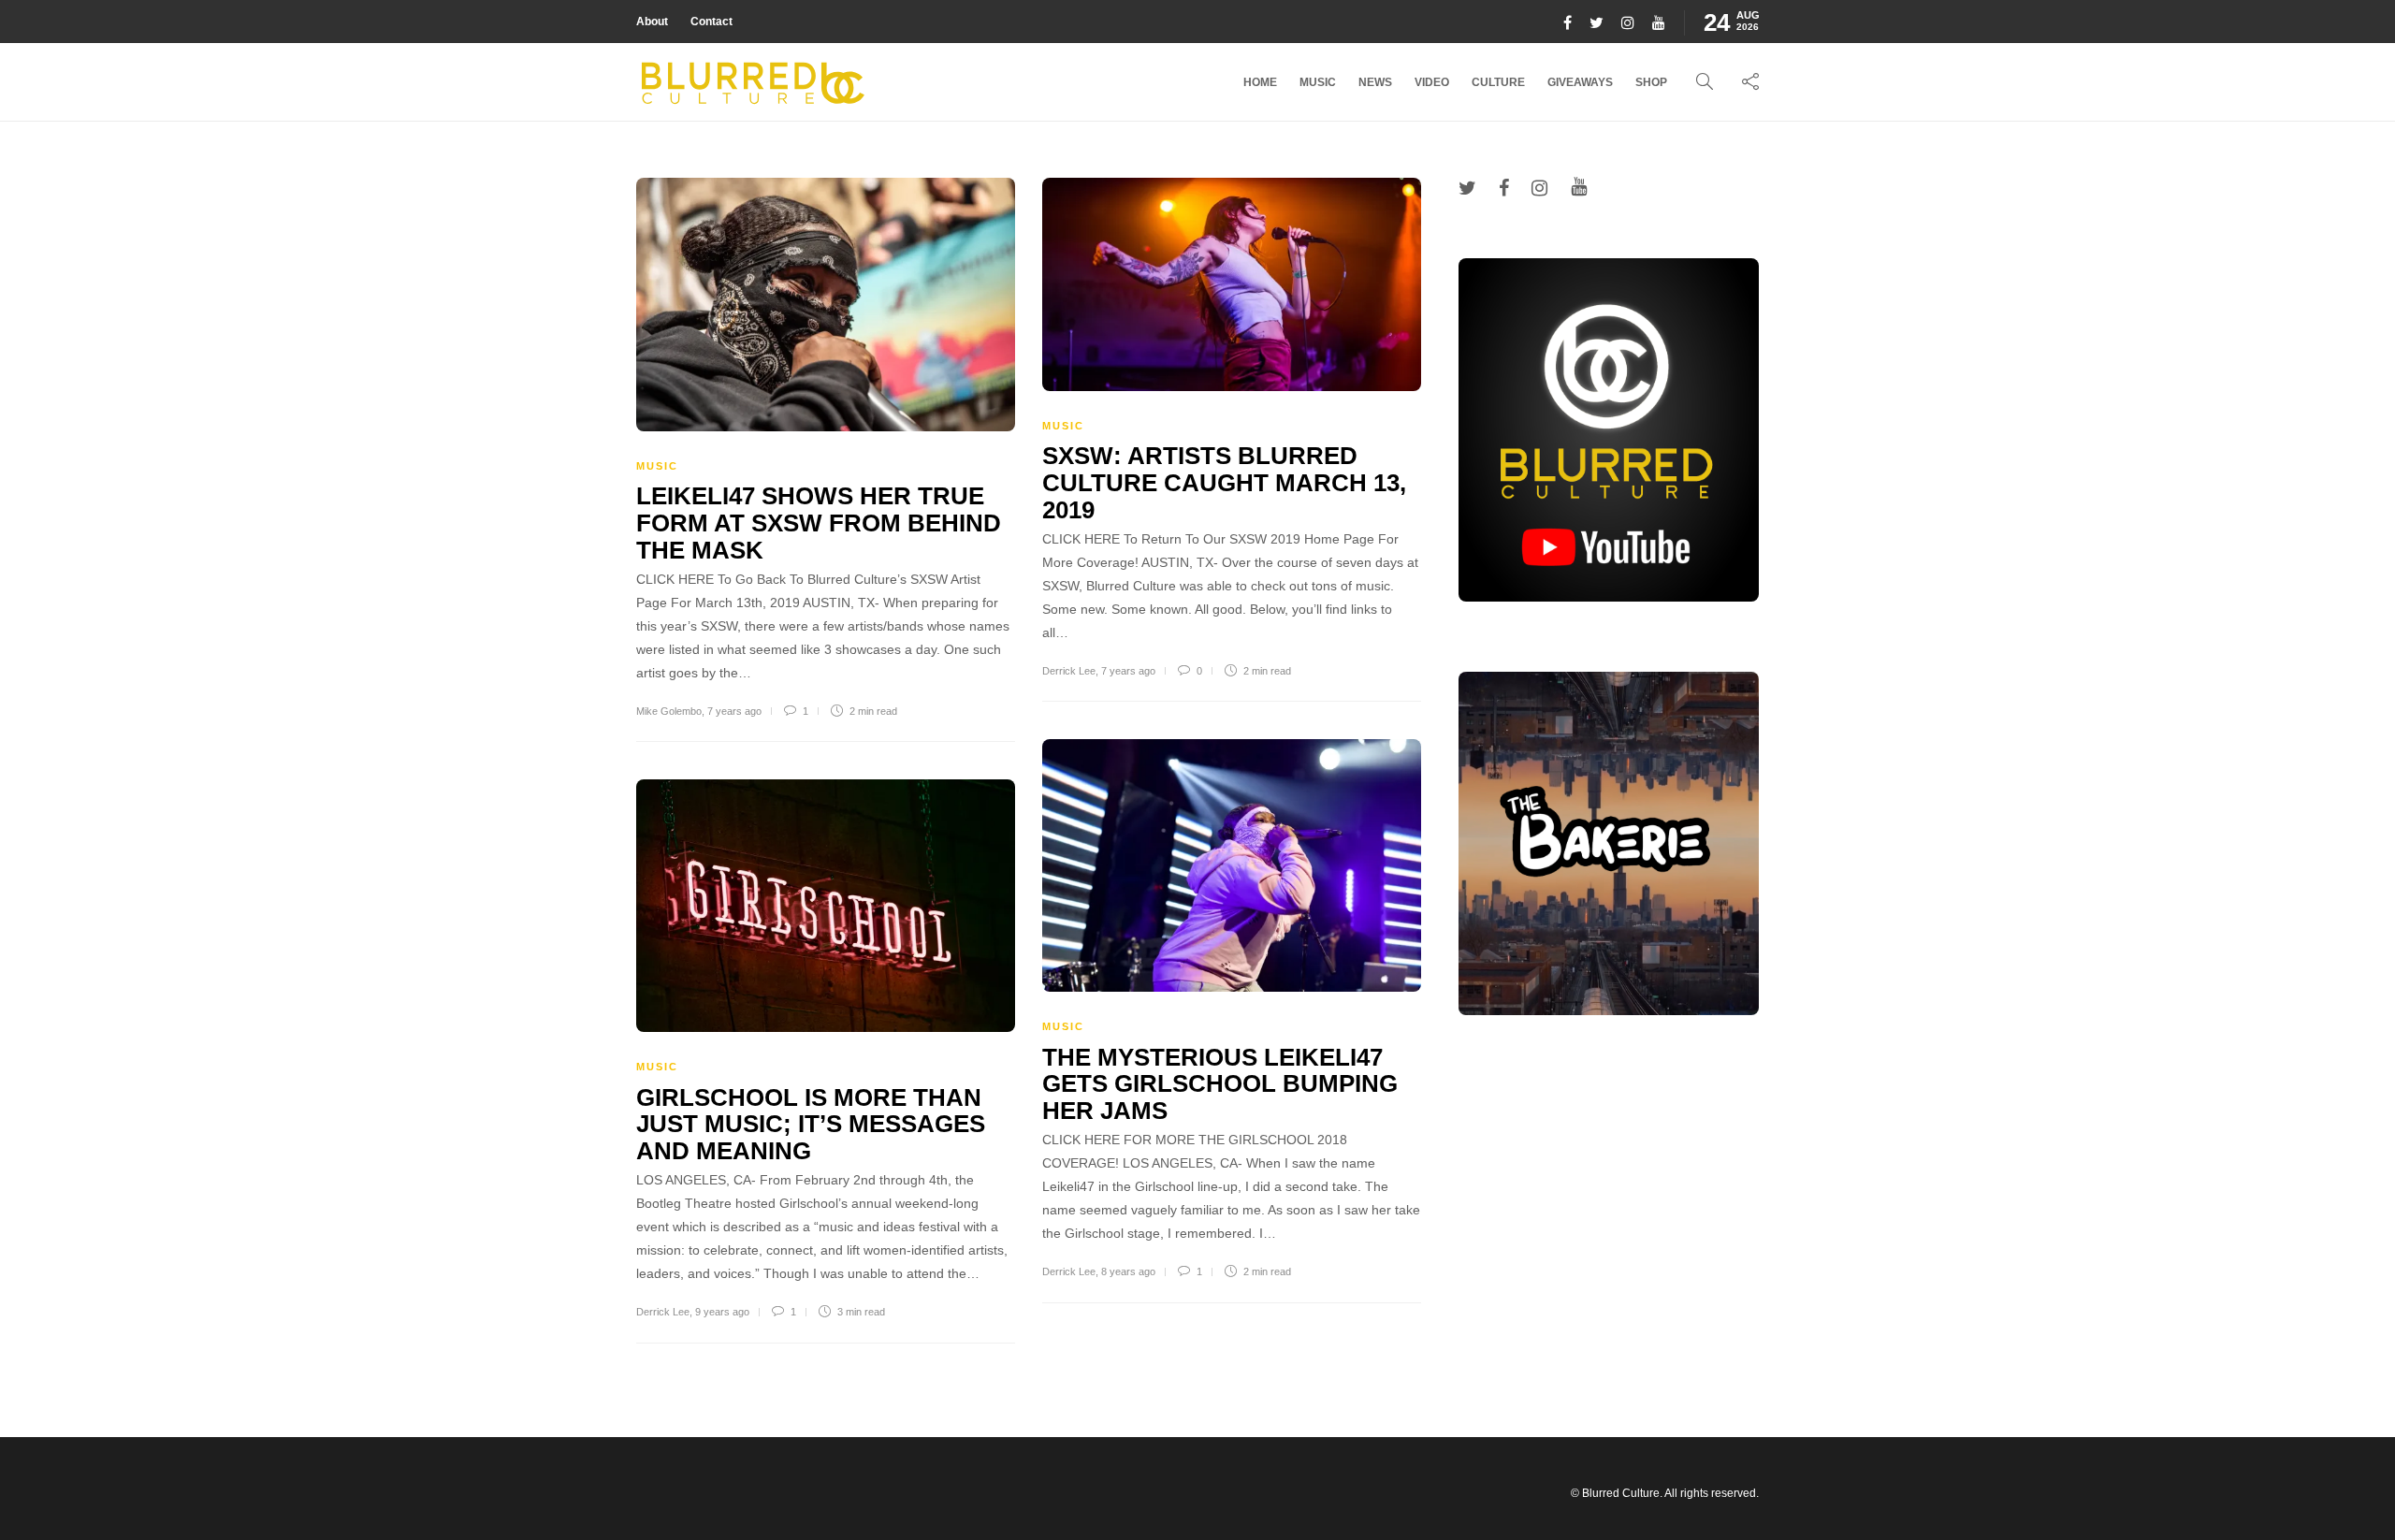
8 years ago (1128, 1271)
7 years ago (734, 711)
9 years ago (722, 1312)
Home (1260, 82)
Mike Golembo (669, 711)
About (652, 22)
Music (1318, 82)
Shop (1651, 82)
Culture (1498, 82)
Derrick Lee (1069, 671)
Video (1432, 82)
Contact (711, 22)
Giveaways (1580, 82)
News (1375, 82)
